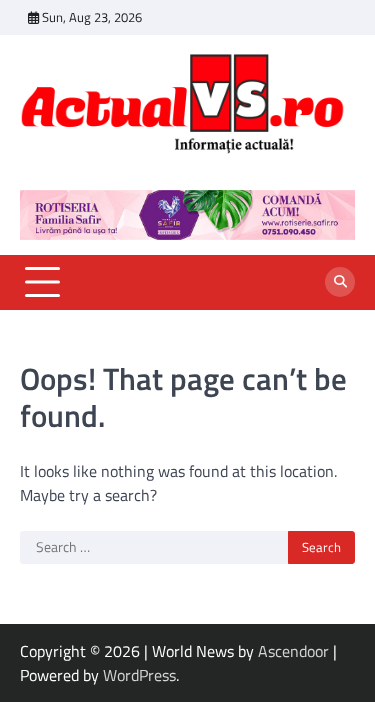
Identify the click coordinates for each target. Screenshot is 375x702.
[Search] (340, 282)
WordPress (139, 675)
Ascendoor (293, 651)
